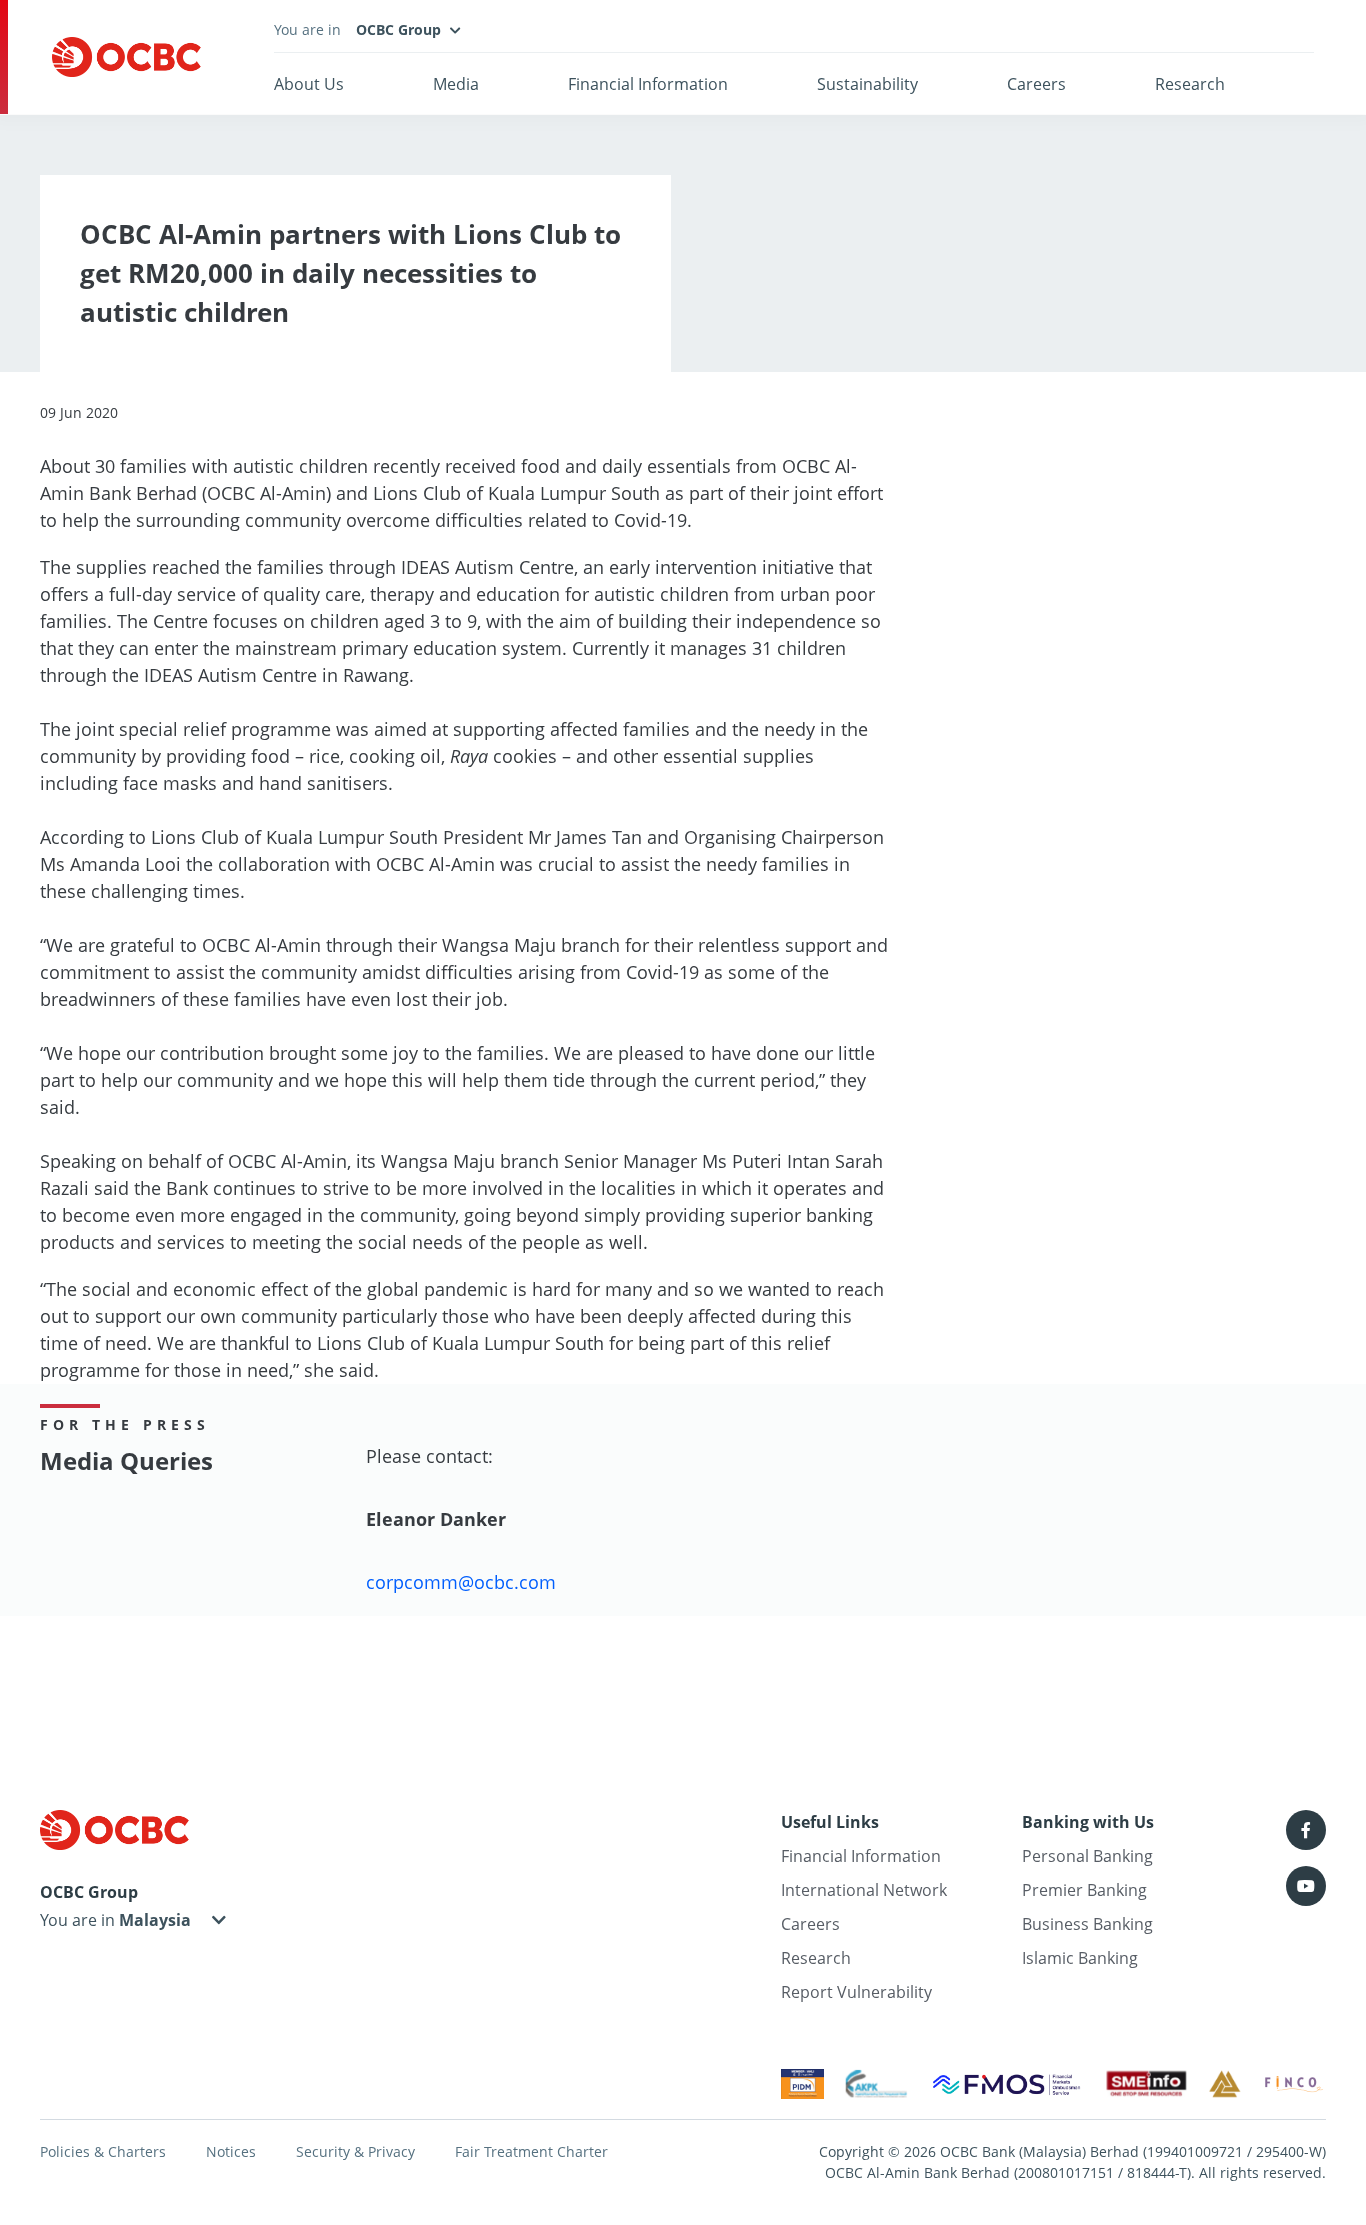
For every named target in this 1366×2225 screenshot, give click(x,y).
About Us (309, 84)
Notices (231, 2151)
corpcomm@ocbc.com (461, 1582)
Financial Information (648, 84)
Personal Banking (1087, 1856)
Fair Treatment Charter (531, 2151)
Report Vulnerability (856, 1992)
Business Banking (1087, 1924)
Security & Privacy (355, 2151)
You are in (79, 1920)
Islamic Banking (1080, 1958)
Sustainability (867, 84)
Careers (1036, 84)
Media (456, 84)
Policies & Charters (103, 2151)
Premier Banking (1084, 1890)
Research (1190, 84)
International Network (864, 1890)
